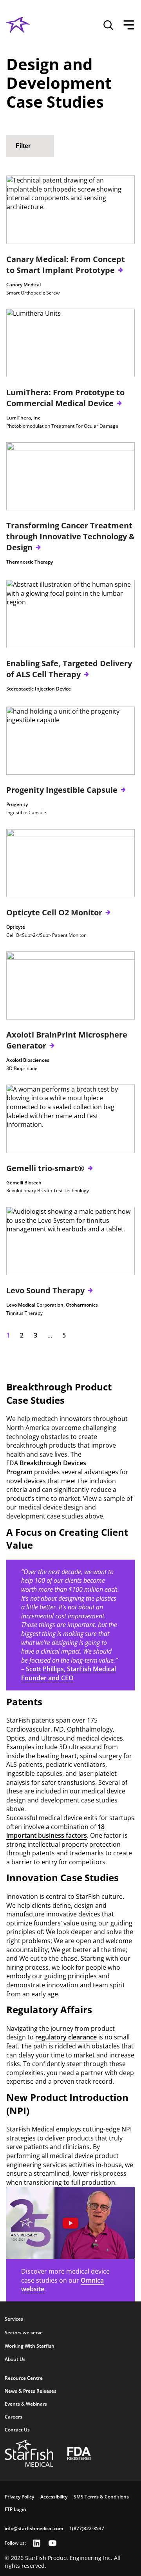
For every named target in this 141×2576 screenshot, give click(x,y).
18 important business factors (55, 1831)
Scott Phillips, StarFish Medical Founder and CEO (69, 1673)
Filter (23, 146)
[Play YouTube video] (70, 2223)
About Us (15, 2359)
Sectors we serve (24, 2333)
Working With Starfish (30, 2346)
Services (14, 2319)
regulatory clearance (67, 2037)
